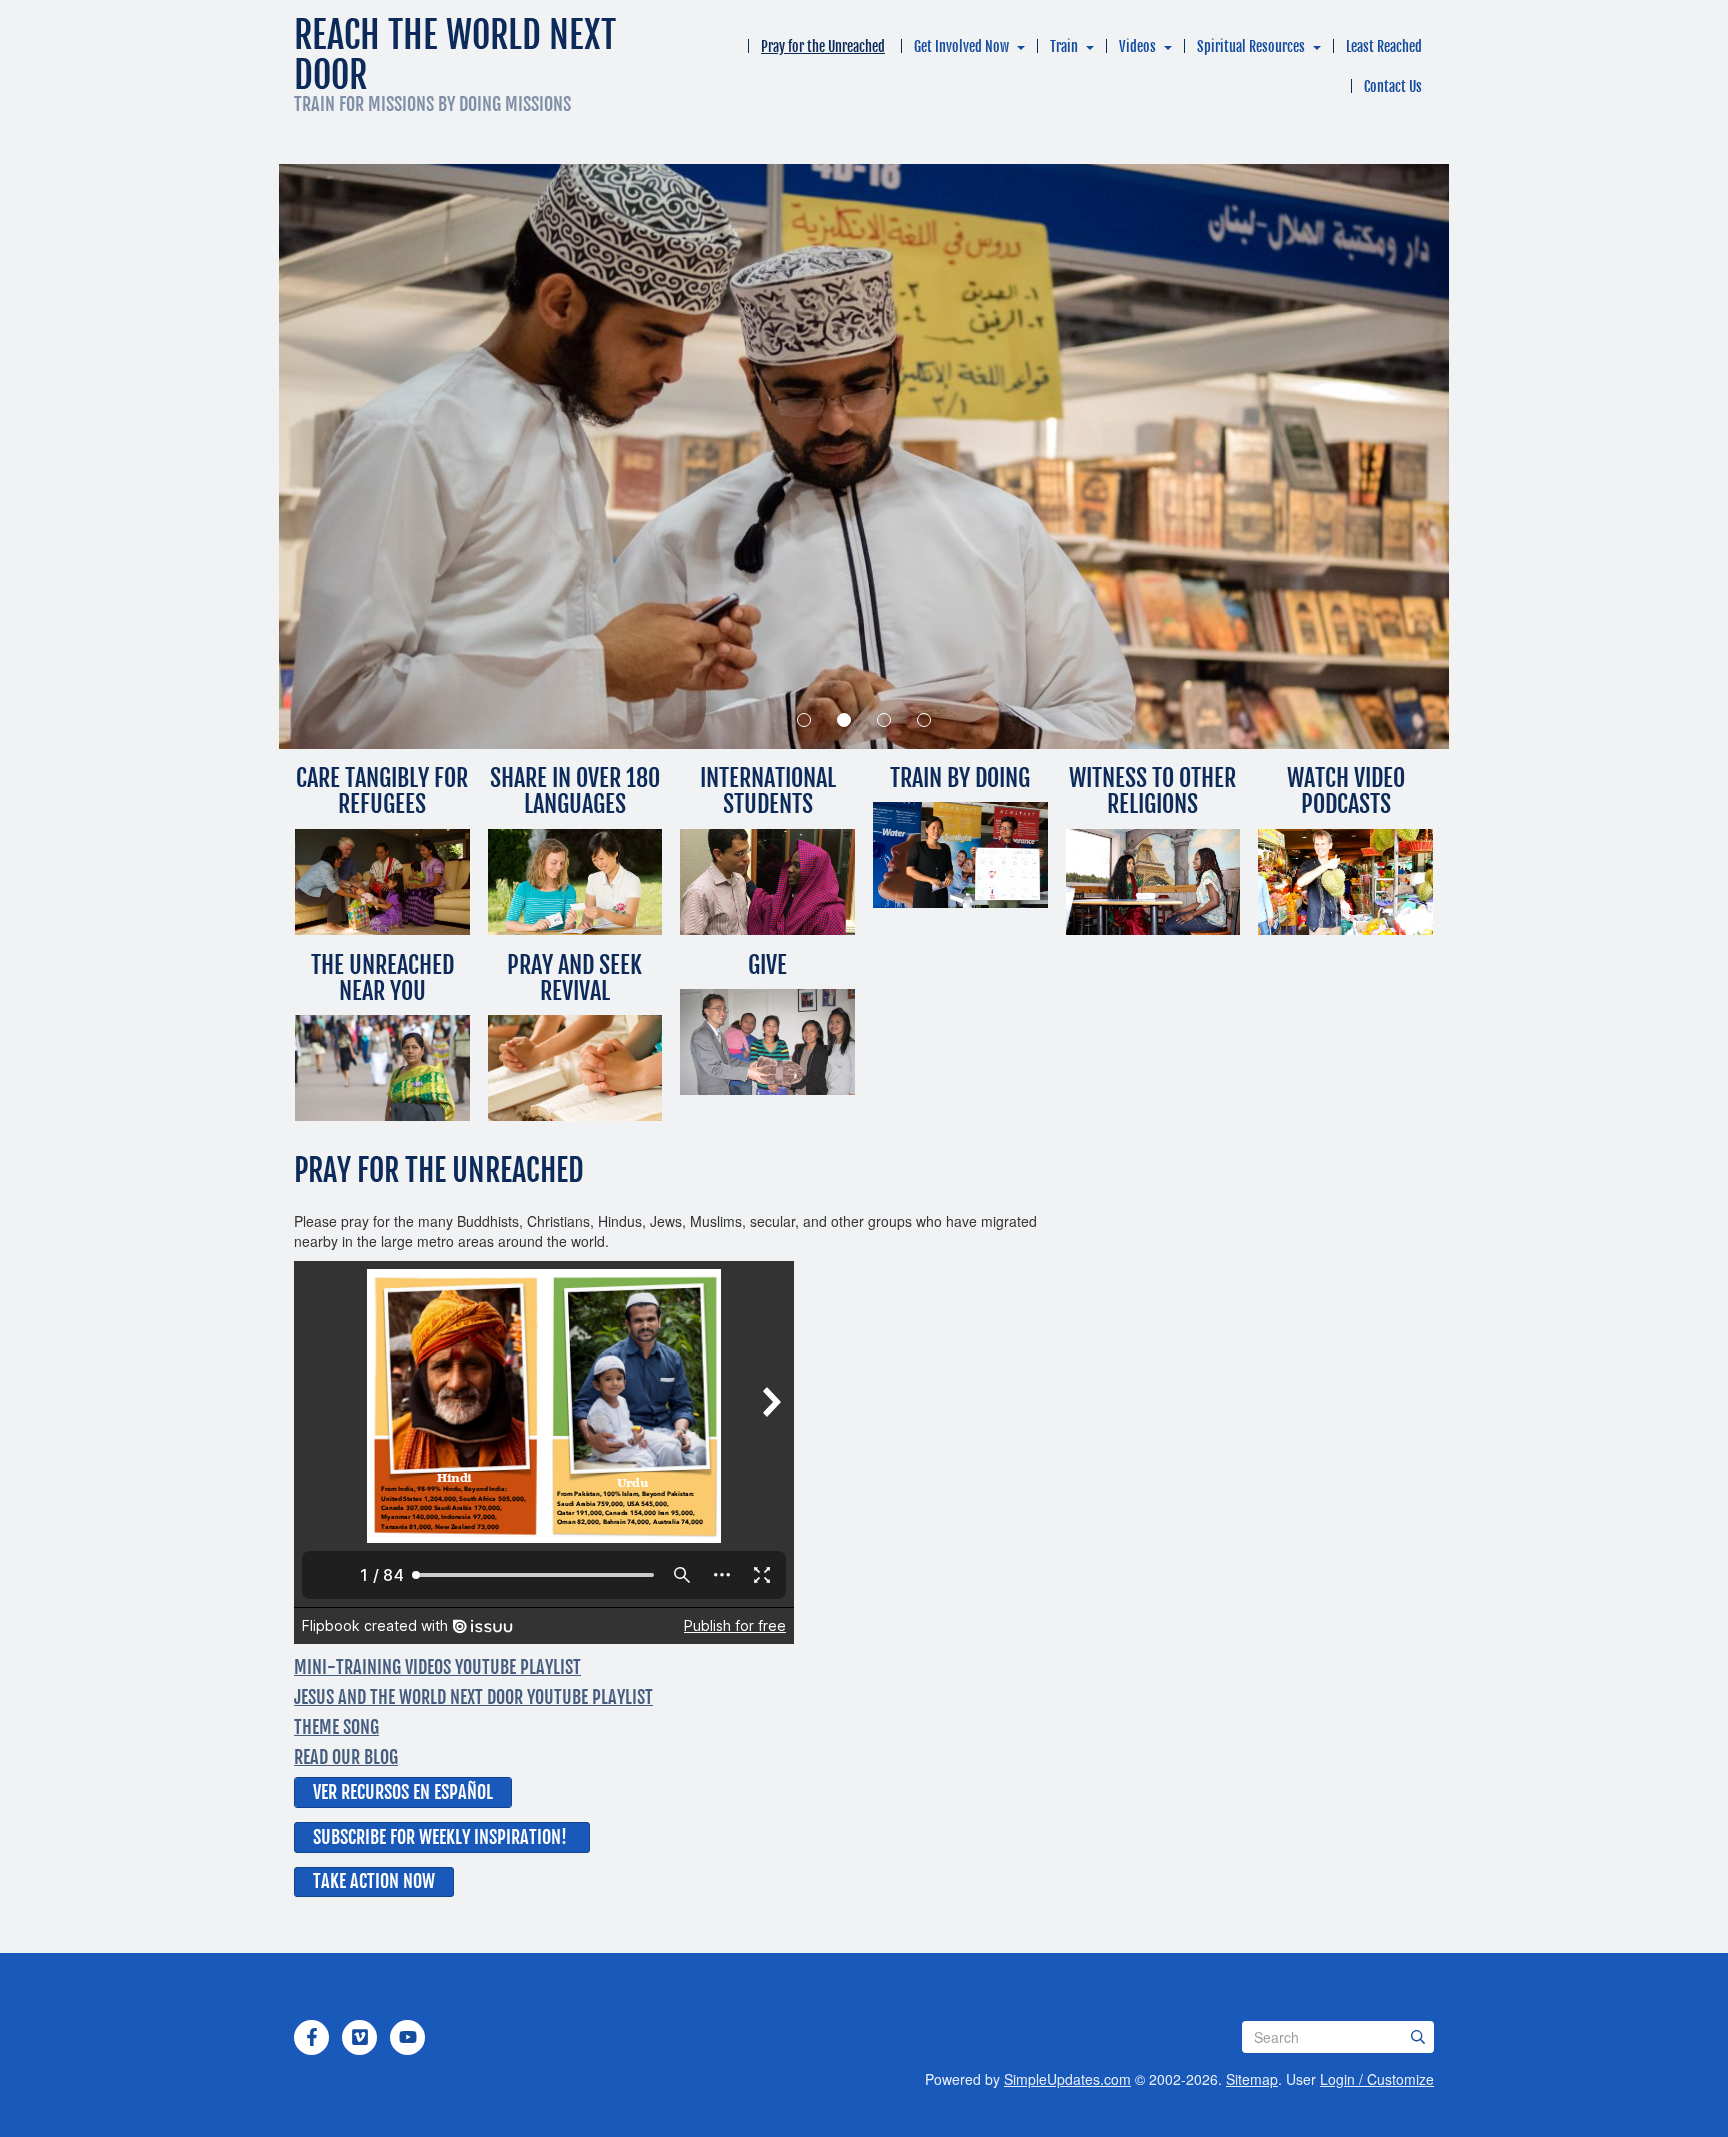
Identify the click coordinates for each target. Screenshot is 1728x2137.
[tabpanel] (864, 456)
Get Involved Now (961, 46)
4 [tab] (924, 720)
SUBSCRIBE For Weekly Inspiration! (440, 1837)
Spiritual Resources (1251, 46)
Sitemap (1252, 2079)
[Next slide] (1369, 456)
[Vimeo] (360, 2037)
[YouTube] (408, 2037)
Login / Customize (1377, 2079)
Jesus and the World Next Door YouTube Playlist (473, 1697)
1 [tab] (804, 720)
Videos (1137, 46)
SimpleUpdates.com (1067, 2079)
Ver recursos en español (403, 1792)
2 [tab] (844, 720)
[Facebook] (312, 2037)
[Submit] (1418, 2037)
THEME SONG (336, 1727)
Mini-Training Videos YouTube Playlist (437, 1667)
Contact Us (1393, 86)
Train (1064, 46)
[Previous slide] (359, 456)
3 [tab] (884, 720)
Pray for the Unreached (823, 46)
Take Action (358, 1881)
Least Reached (1384, 46)
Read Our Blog (346, 1757)
